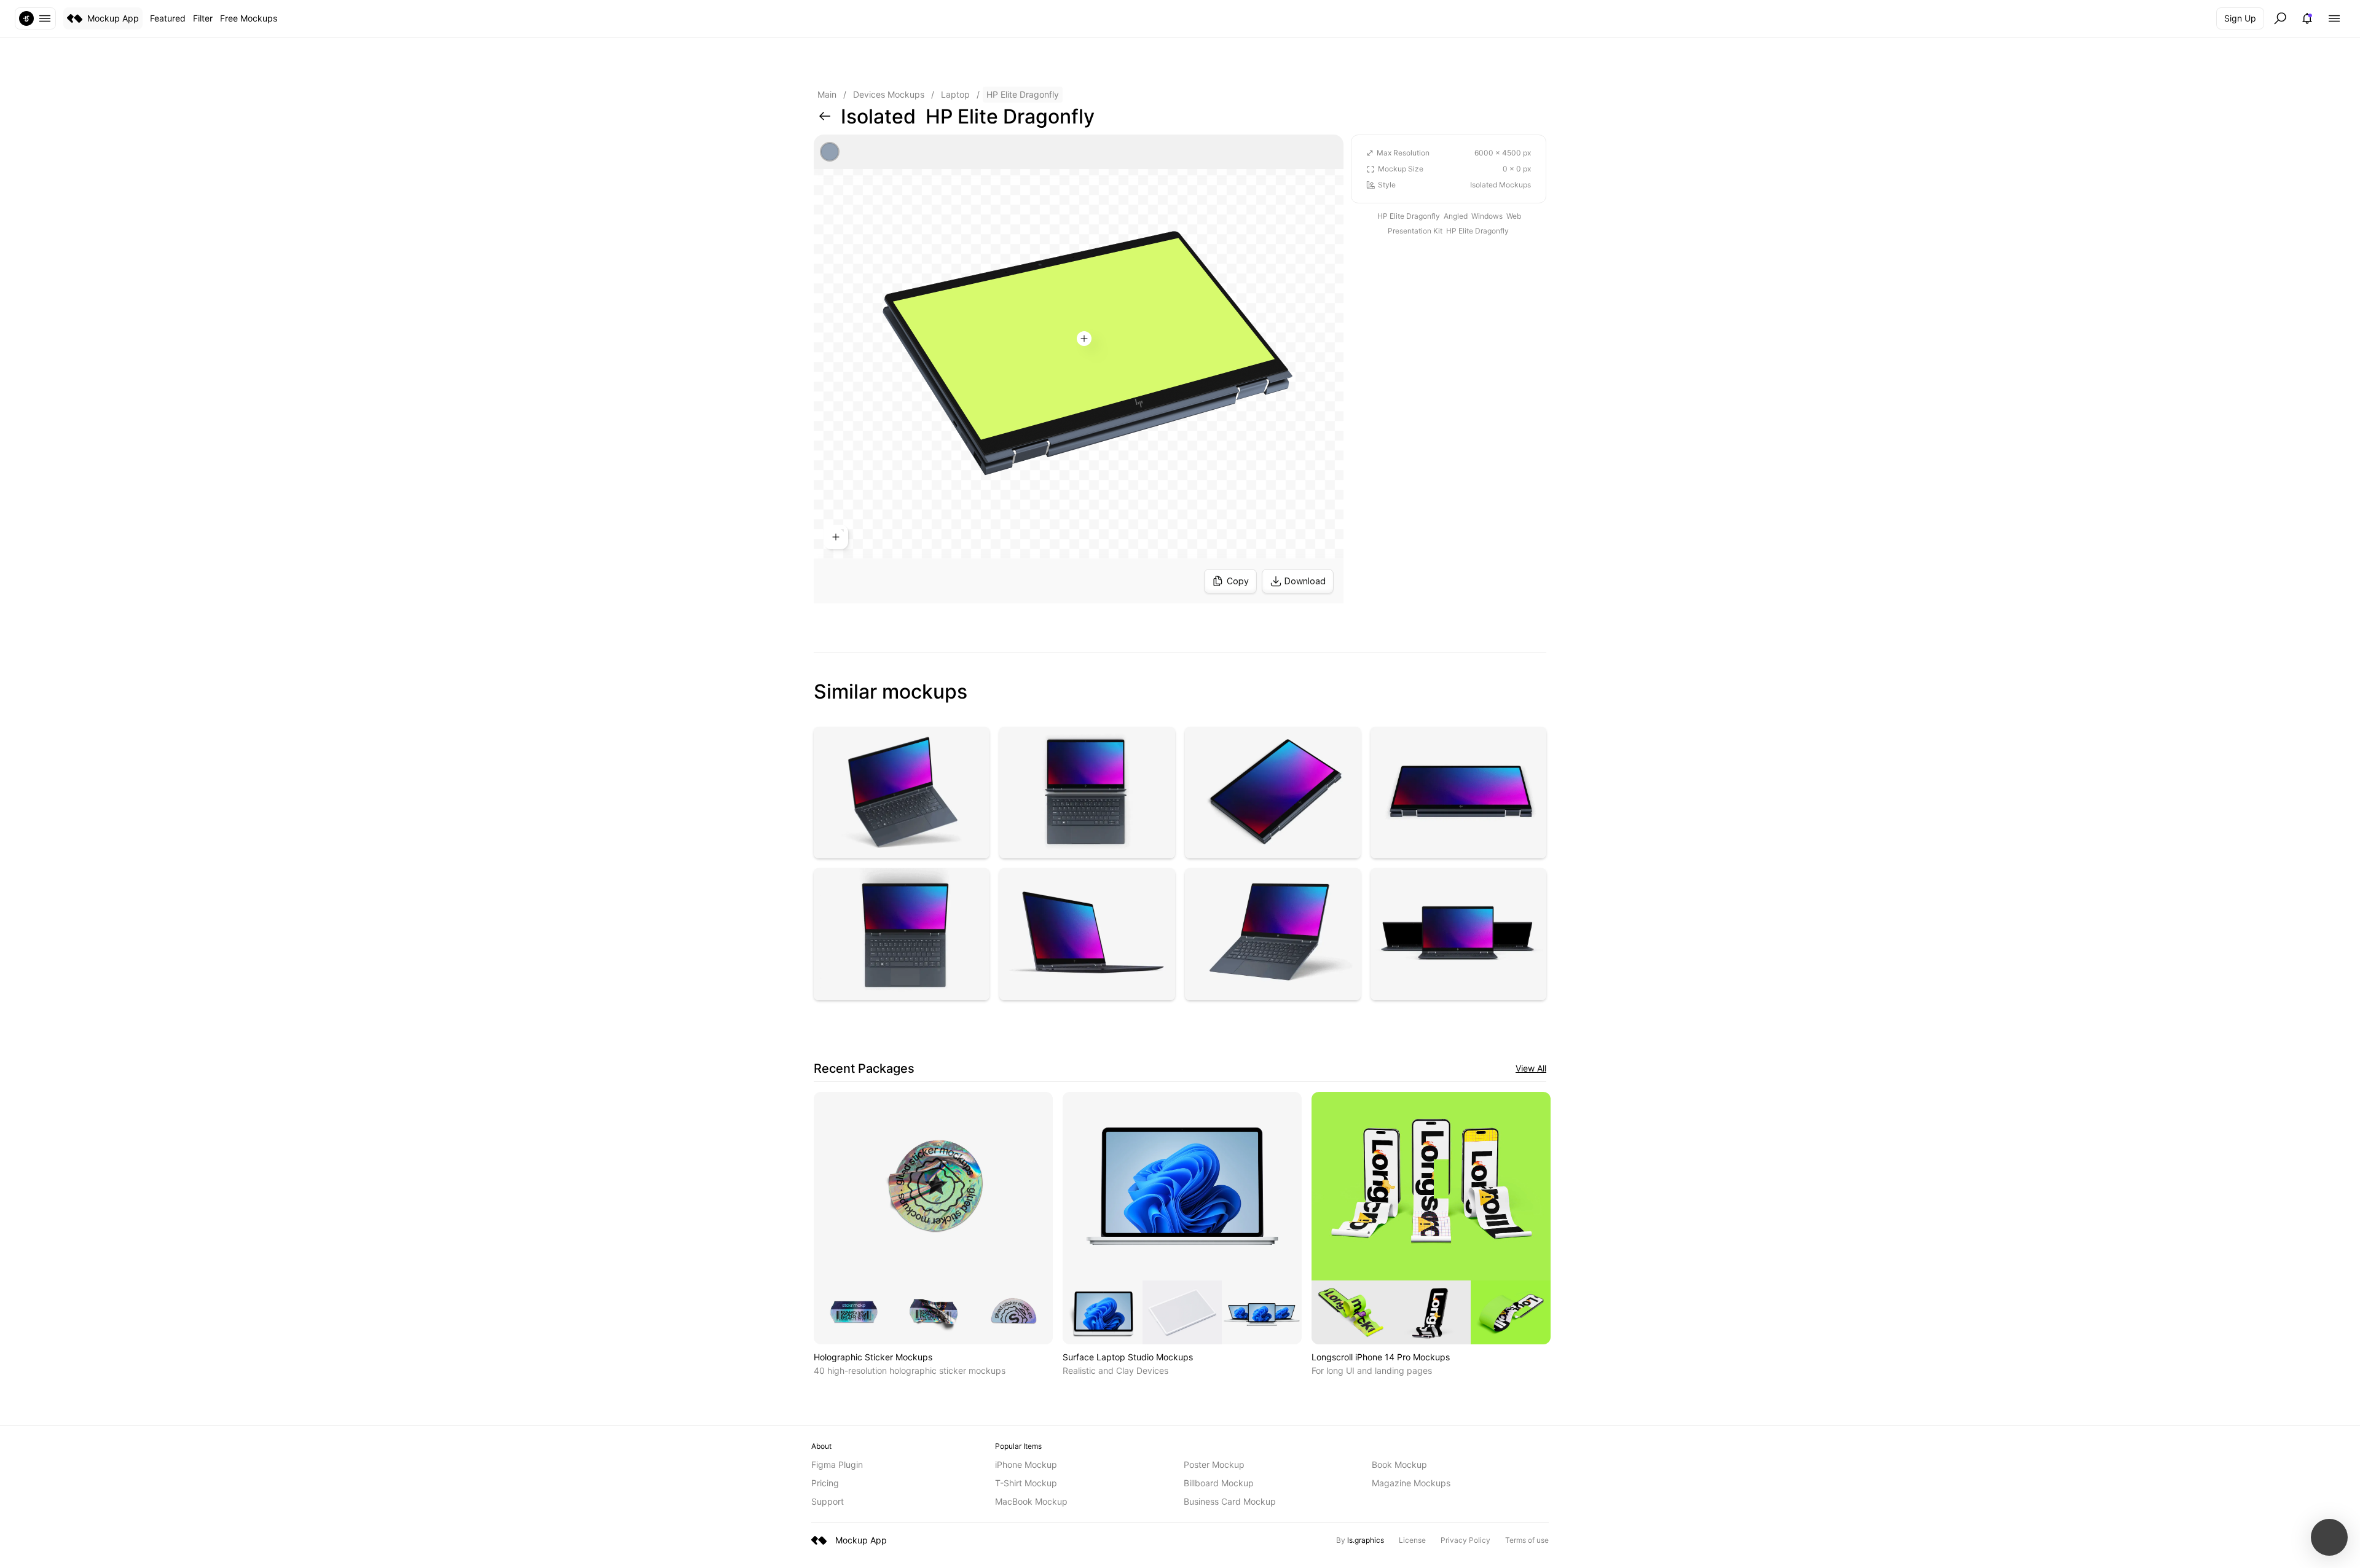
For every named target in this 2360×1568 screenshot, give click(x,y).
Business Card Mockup (1230, 1501)
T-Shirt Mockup (1026, 1483)
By (1360, 1540)
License (1412, 1540)
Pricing (825, 1483)
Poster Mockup (1214, 1464)
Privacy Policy (1465, 1540)
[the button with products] (35, 18)
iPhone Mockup (1026, 1464)
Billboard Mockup (1219, 1483)
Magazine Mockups (1411, 1483)
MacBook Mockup (1031, 1501)
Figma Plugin (837, 1464)
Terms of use (1527, 1540)
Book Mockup (1399, 1464)
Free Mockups (249, 18)
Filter (203, 18)
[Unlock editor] (1079, 369)
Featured (168, 18)
